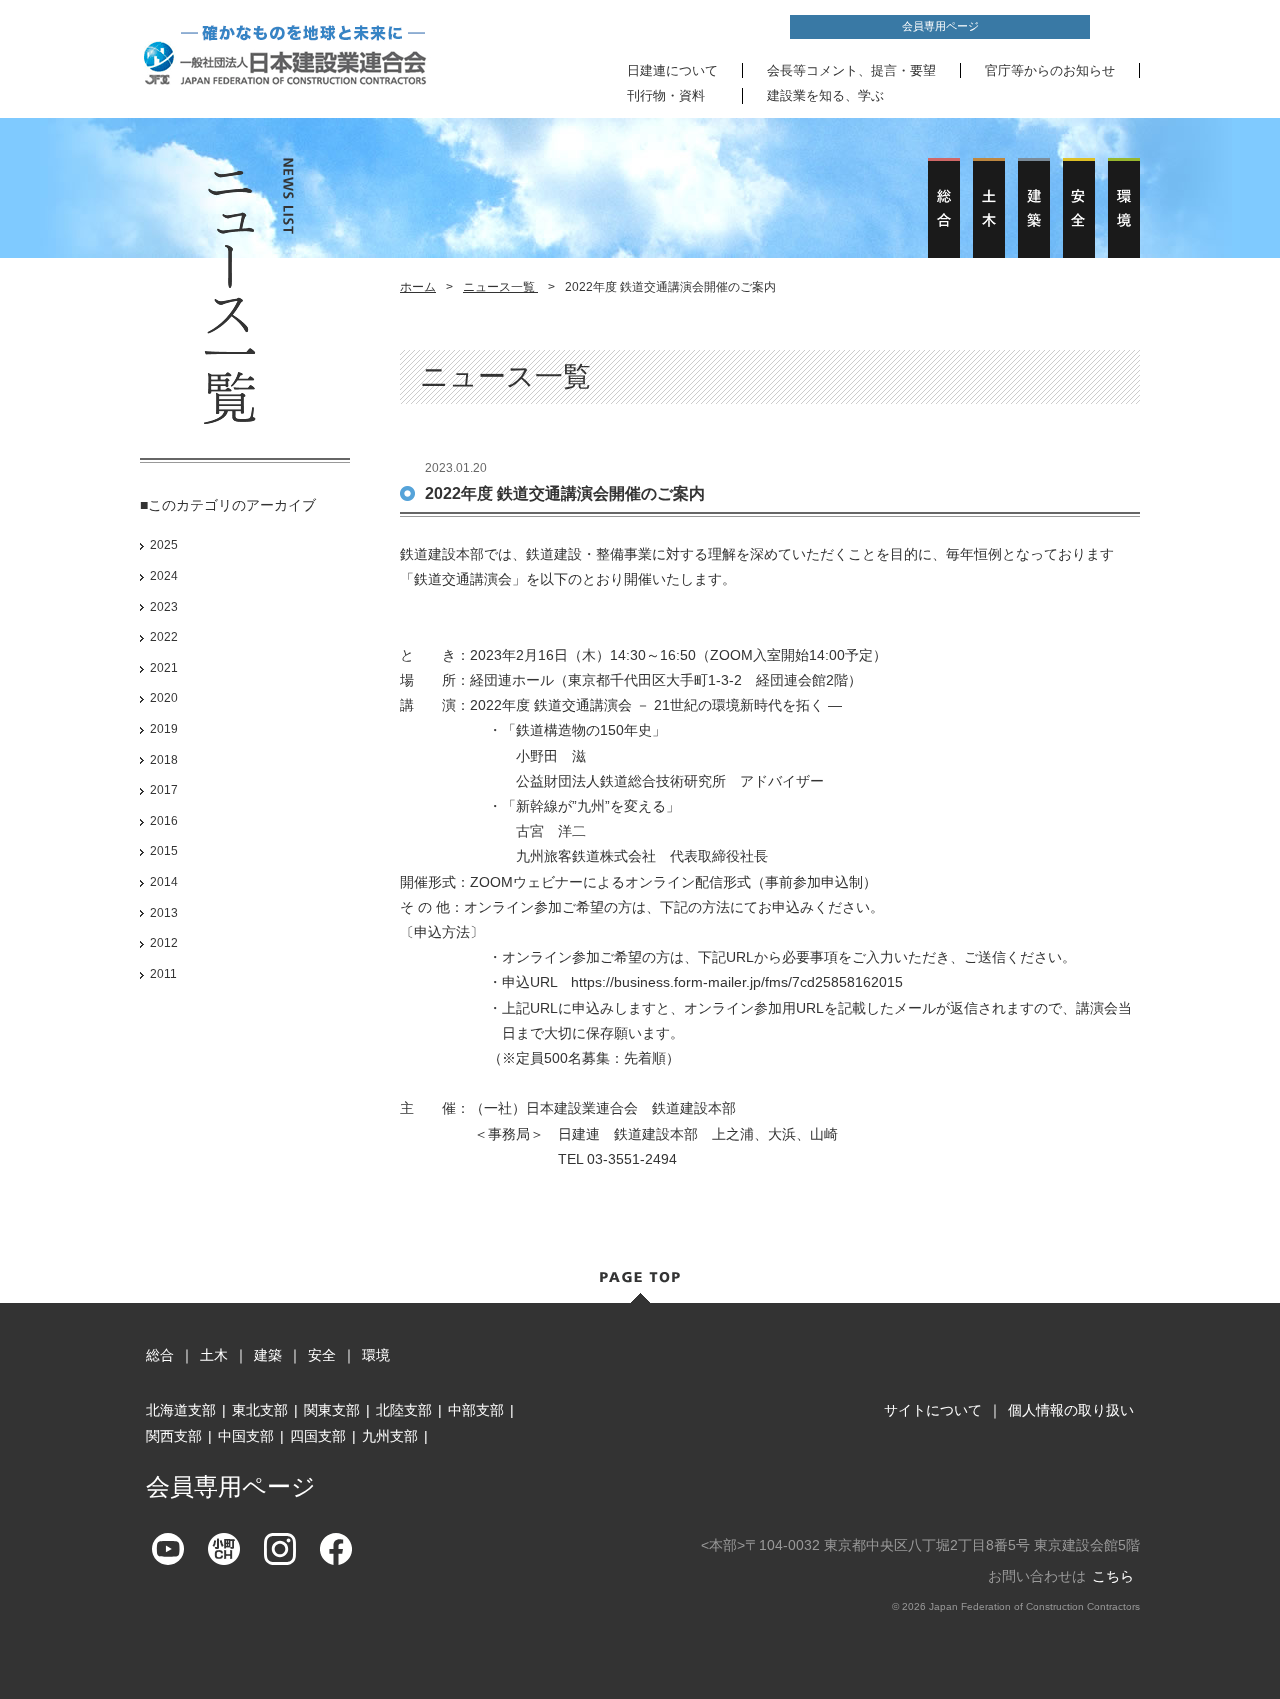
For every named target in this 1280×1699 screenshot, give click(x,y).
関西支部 (174, 1436)
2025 (164, 545)
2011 (163, 974)
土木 (214, 1355)
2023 (164, 607)
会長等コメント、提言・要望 (851, 70)
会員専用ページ (940, 26)
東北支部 (260, 1410)
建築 (268, 1355)
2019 (164, 729)
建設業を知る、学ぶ (825, 95)
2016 (164, 821)
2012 (164, 943)
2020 (164, 698)
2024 (164, 576)
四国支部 (318, 1436)
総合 (160, 1355)
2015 (164, 851)
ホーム (418, 287)
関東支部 (332, 1410)
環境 (376, 1355)
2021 (164, 668)
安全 (322, 1355)
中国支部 (246, 1436)
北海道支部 (181, 1410)
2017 (164, 790)
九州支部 (390, 1436)
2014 (164, 882)
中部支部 (476, 1410)
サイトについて (933, 1410)
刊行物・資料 (666, 95)
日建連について (672, 70)
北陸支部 (404, 1410)
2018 (164, 760)
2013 (164, 913)
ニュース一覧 (500, 287)
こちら (1113, 1576)
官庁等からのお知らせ (1050, 70)
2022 (164, 637)
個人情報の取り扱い (1071, 1410)
